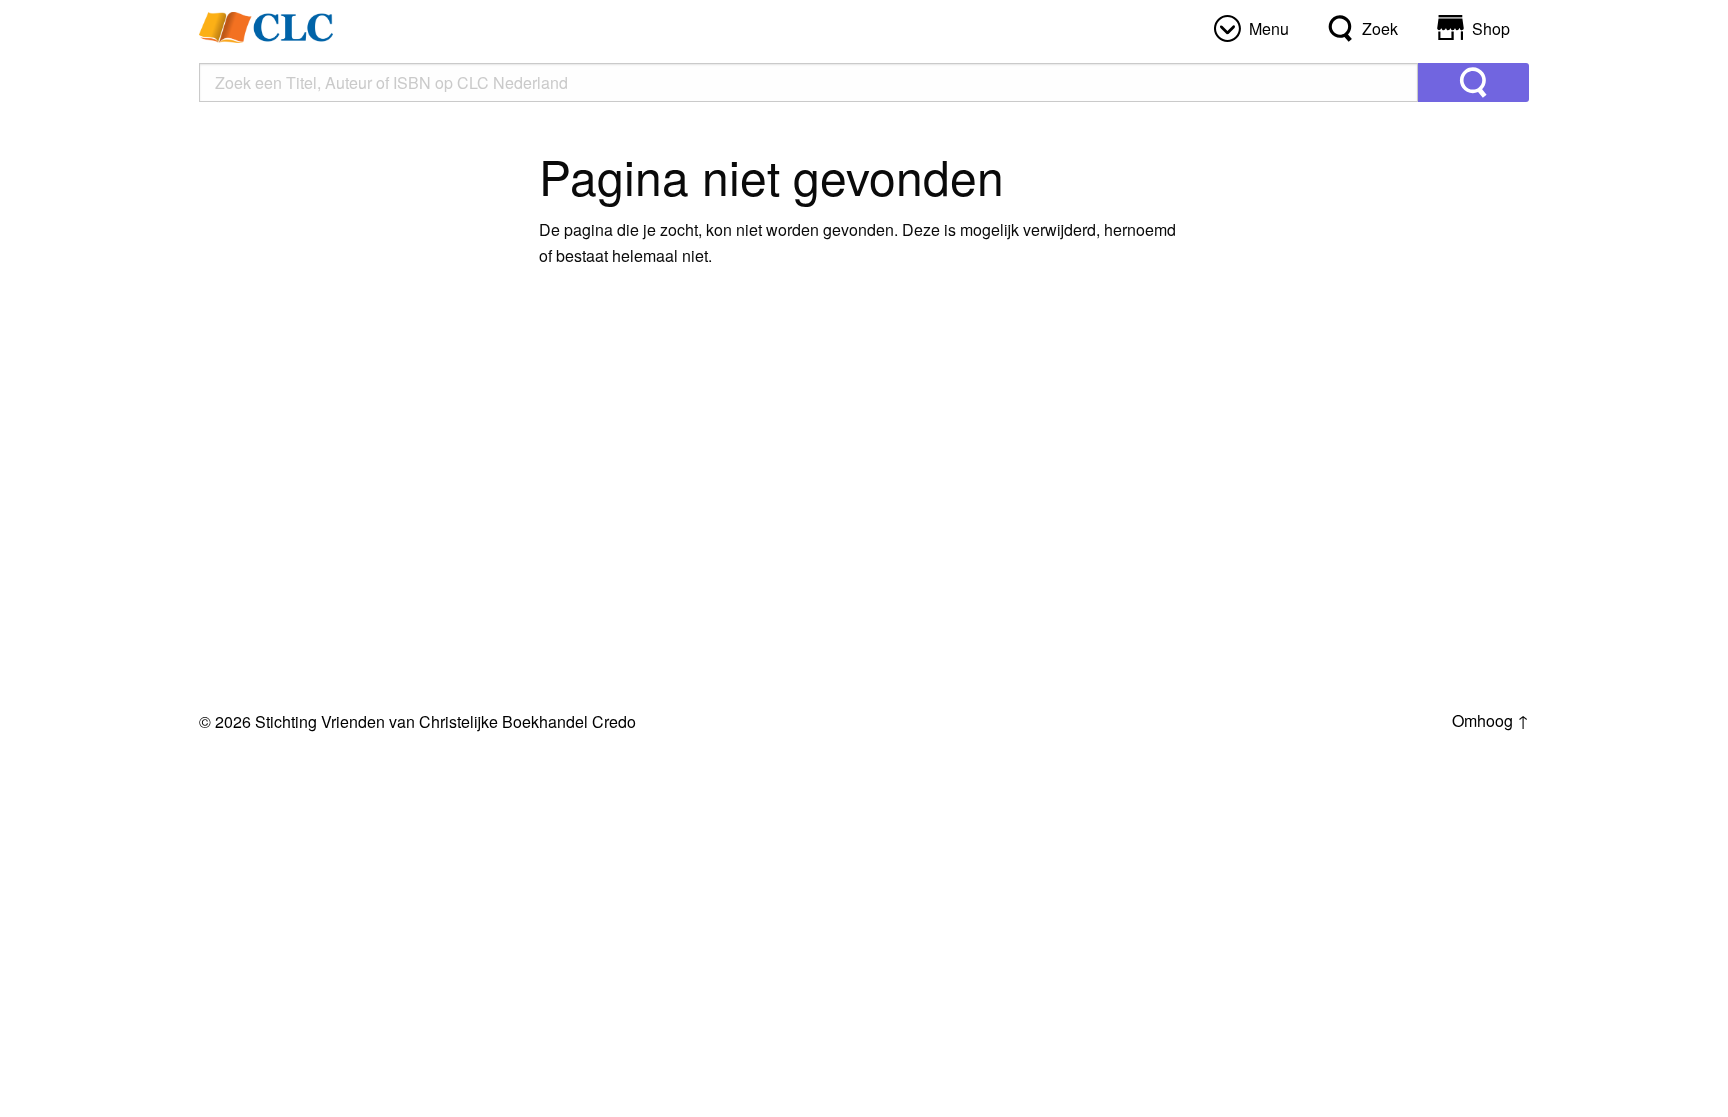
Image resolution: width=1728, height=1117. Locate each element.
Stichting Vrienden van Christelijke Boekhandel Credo (445, 721)
